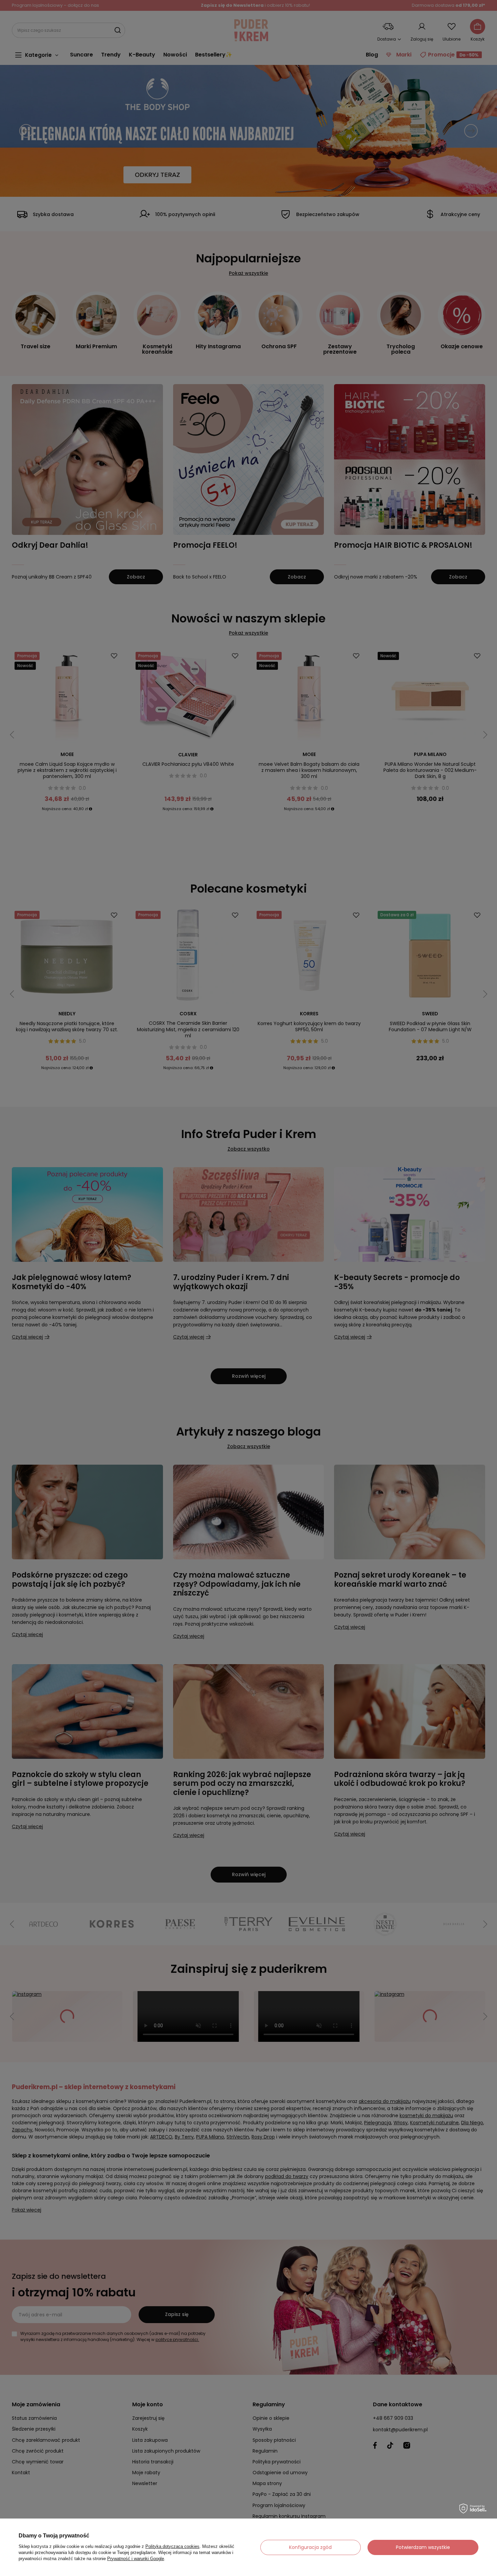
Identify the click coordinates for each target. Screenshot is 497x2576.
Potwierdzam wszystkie (423, 2547)
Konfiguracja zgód (310, 2547)
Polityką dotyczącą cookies (172, 2546)
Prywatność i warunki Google (136, 2559)
